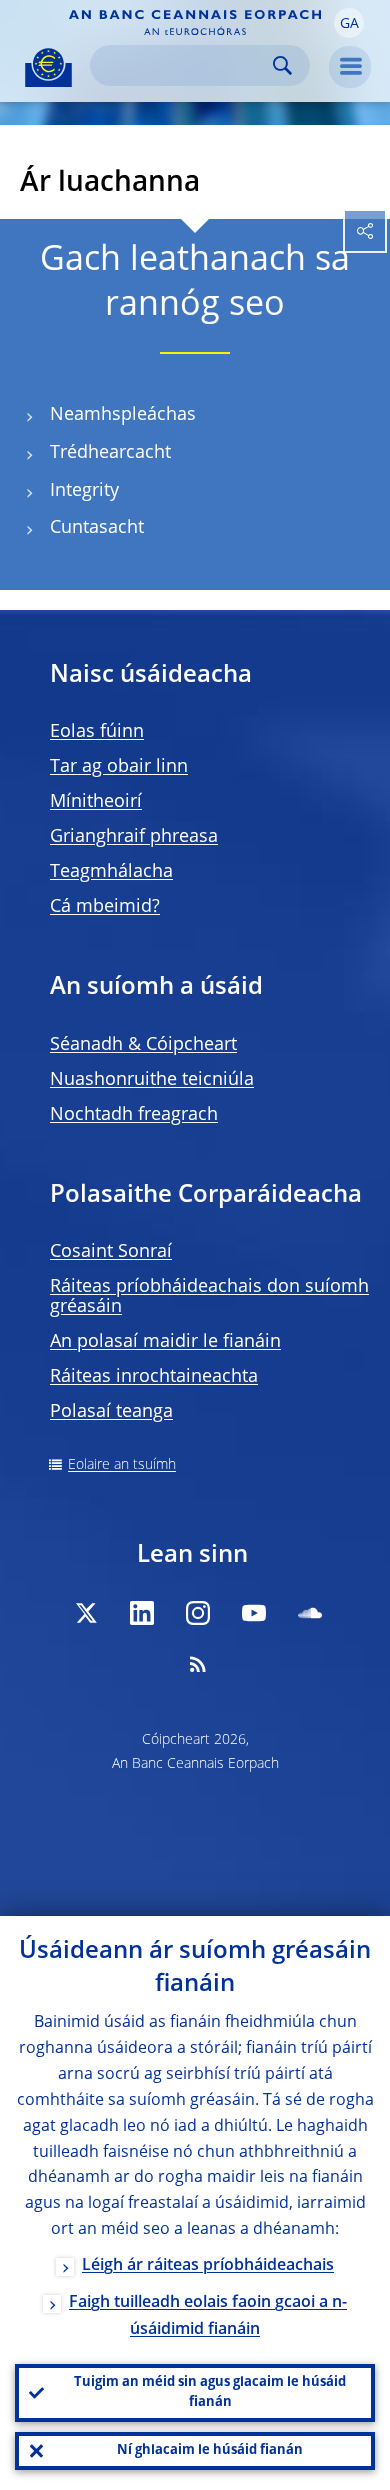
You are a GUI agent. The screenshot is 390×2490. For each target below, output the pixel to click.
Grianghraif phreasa (134, 837)
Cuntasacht (97, 528)
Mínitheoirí (96, 802)
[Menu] (350, 67)
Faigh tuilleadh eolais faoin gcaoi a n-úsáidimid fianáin (208, 2316)
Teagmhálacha (111, 872)
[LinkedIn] (142, 1613)
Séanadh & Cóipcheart (143, 1045)
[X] (86, 1613)
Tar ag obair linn (119, 767)
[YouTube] (254, 1613)
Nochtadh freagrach (134, 1115)
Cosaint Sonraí (111, 1252)
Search (282, 65)
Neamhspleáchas (123, 415)
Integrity (84, 491)
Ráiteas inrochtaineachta (154, 1377)
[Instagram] (198, 1613)
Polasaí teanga (111, 1412)
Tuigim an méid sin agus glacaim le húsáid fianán (210, 2392)
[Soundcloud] (310, 1613)
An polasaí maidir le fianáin (165, 1342)
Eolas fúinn (97, 732)
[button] (349, 23)
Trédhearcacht (110, 453)
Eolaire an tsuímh (122, 1465)
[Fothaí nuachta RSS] (198, 1664)
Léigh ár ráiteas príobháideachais (208, 2266)
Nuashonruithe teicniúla (152, 1080)
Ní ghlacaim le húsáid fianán (210, 2450)
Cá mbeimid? (105, 907)
